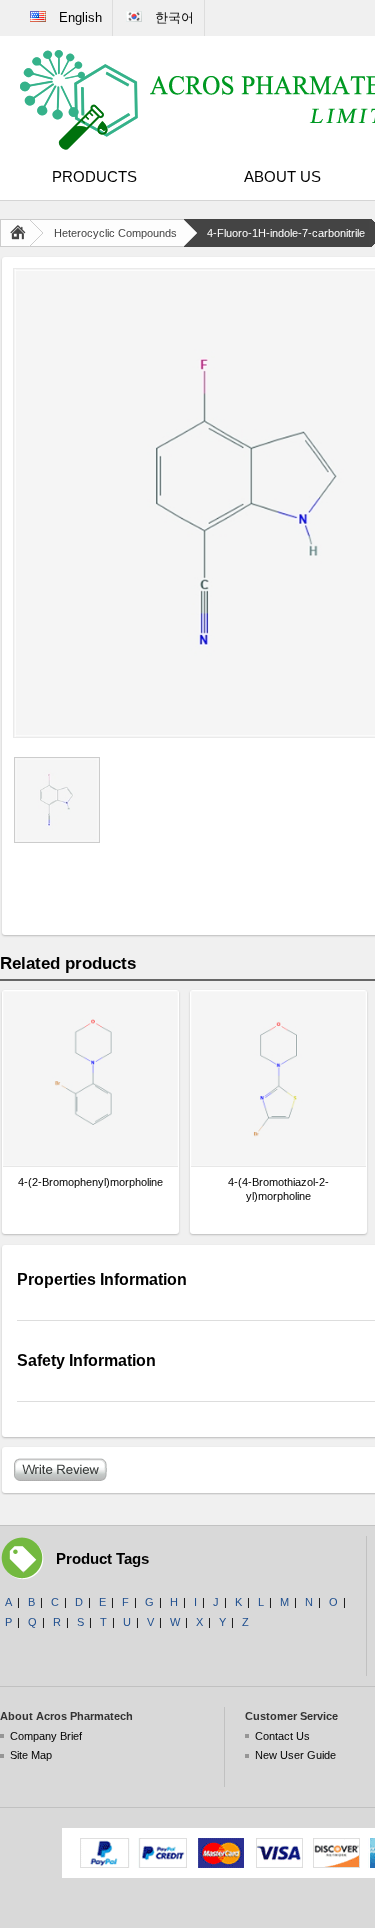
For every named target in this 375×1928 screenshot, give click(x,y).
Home (22, 233)
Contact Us (282, 1736)
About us (282, 176)
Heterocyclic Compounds (115, 233)
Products (94, 176)
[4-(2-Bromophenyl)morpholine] (90, 1078)
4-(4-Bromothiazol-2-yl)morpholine (278, 1189)
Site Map (31, 1755)
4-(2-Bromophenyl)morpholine (90, 1182)
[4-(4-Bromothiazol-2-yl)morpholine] (278, 1078)
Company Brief (46, 1736)
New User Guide (295, 1755)
